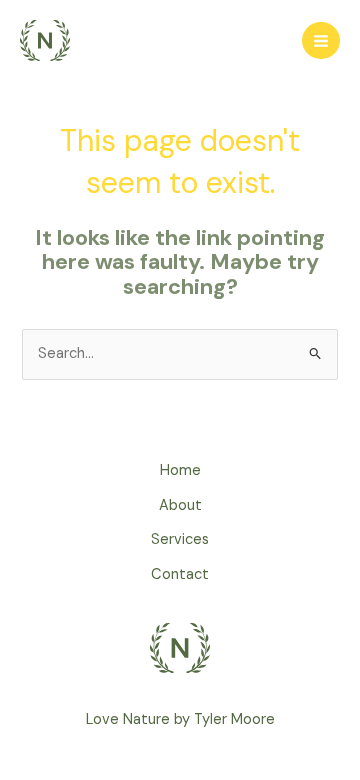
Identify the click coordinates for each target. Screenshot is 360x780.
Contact (180, 574)
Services (180, 539)
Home (180, 470)
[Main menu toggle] (321, 41)
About (180, 505)
